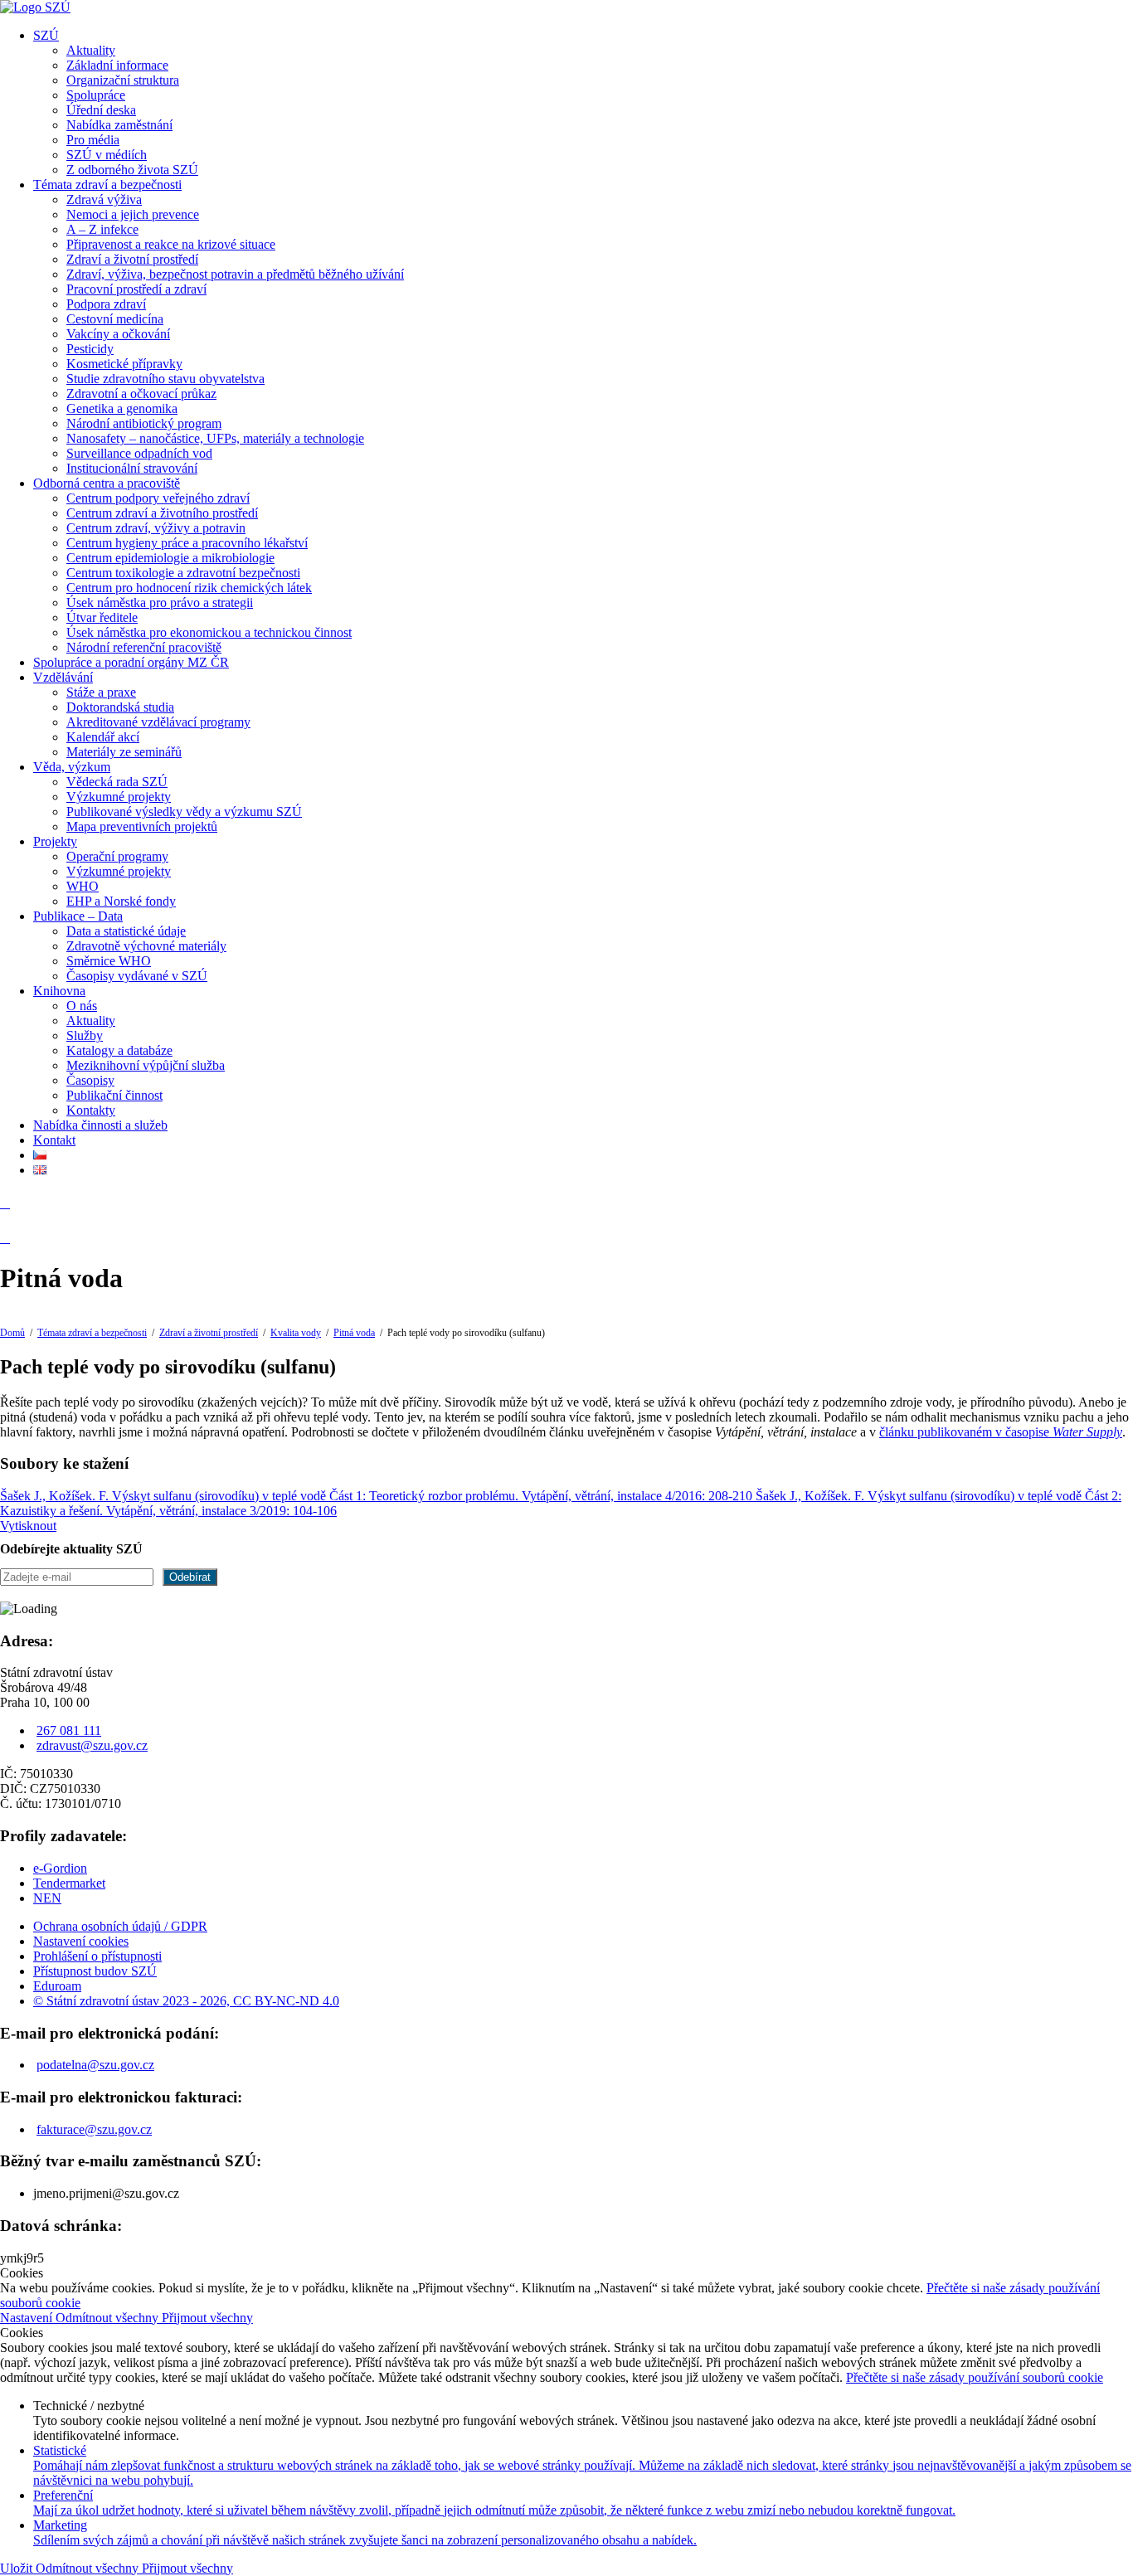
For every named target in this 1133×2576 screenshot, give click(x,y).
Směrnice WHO (109, 961)
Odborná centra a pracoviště (107, 483)
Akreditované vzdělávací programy (158, 722)
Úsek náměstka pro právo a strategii (160, 603)
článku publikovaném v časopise (1001, 1432)
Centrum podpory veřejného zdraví (158, 498)
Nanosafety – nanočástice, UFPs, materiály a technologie (215, 438)
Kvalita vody (296, 1333)
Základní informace (117, 65)
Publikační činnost (114, 1095)
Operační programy (117, 856)
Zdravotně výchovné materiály (146, 946)
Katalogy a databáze (119, 1050)
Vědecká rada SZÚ (117, 782)
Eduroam (57, 1986)
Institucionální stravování (132, 468)
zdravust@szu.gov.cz (92, 1745)
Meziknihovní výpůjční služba (146, 1065)
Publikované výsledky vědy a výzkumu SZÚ (184, 812)
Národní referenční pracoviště (144, 647)
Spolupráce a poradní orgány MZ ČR (131, 662)
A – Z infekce (102, 229)
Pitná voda (354, 1333)
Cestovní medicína (115, 319)
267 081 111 (69, 1730)
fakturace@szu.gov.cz (94, 2129)
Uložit (18, 2568)
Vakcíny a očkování (118, 334)
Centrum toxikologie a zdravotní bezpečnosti (183, 573)
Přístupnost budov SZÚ (95, 1971)
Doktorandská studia (120, 707)
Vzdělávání (63, 677)
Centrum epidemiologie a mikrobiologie (170, 558)
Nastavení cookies (81, 1941)
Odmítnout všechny (109, 2318)
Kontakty (91, 1110)
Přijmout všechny (207, 2318)
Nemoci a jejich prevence (133, 214)
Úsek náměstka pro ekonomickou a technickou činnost (209, 632)
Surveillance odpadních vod (139, 453)
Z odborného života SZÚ (132, 170)
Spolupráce (96, 95)
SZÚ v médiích (107, 155)
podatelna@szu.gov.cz (95, 2065)
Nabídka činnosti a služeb (100, 1125)
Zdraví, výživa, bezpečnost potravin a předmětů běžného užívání (235, 274)
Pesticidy (90, 349)
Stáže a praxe (101, 692)
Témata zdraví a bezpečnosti (107, 185)
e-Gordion (60, 1868)
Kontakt (54, 1140)
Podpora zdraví (106, 304)
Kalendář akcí (103, 737)
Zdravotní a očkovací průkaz (141, 394)
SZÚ (46, 35)
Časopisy (90, 1080)
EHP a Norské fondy (121, 901)
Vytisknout (28, 1526)
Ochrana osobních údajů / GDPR (120, 1926)
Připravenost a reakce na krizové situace (171, 244)
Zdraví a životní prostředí (132, 259)
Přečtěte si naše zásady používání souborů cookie (975, 2377)
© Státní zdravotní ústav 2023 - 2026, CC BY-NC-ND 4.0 (186, 2001)
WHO (83, 886)
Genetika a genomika (122, 408)
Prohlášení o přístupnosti (97, 1956)
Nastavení (28, 2318)
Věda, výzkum (72, 767)
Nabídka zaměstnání (119, 125)
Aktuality (91, 50)
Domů (12, 1333)
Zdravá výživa (104, 199)
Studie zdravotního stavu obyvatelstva (165, 379)
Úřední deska (101, 110)
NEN (47, 1898)
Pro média (93, 140)
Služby (85, 1035)
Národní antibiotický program (144, 423)
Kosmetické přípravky (124, 364)
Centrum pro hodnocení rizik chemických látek (189, 588)
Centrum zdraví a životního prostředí (162, 513)
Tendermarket (69, 1883)
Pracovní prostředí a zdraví (136, 289)
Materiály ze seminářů (124, 752)
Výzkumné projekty (119, 797)
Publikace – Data (78, 916)
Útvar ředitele (102, 617)
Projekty (55, 841)
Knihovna (59, 991)
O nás (82, 1006)
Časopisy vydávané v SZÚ (137, 976)
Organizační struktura (123, 80)
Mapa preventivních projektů (142, 826)
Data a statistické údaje (126, 931)
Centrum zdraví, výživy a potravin (156, 528)
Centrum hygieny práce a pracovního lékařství (187, 543)
